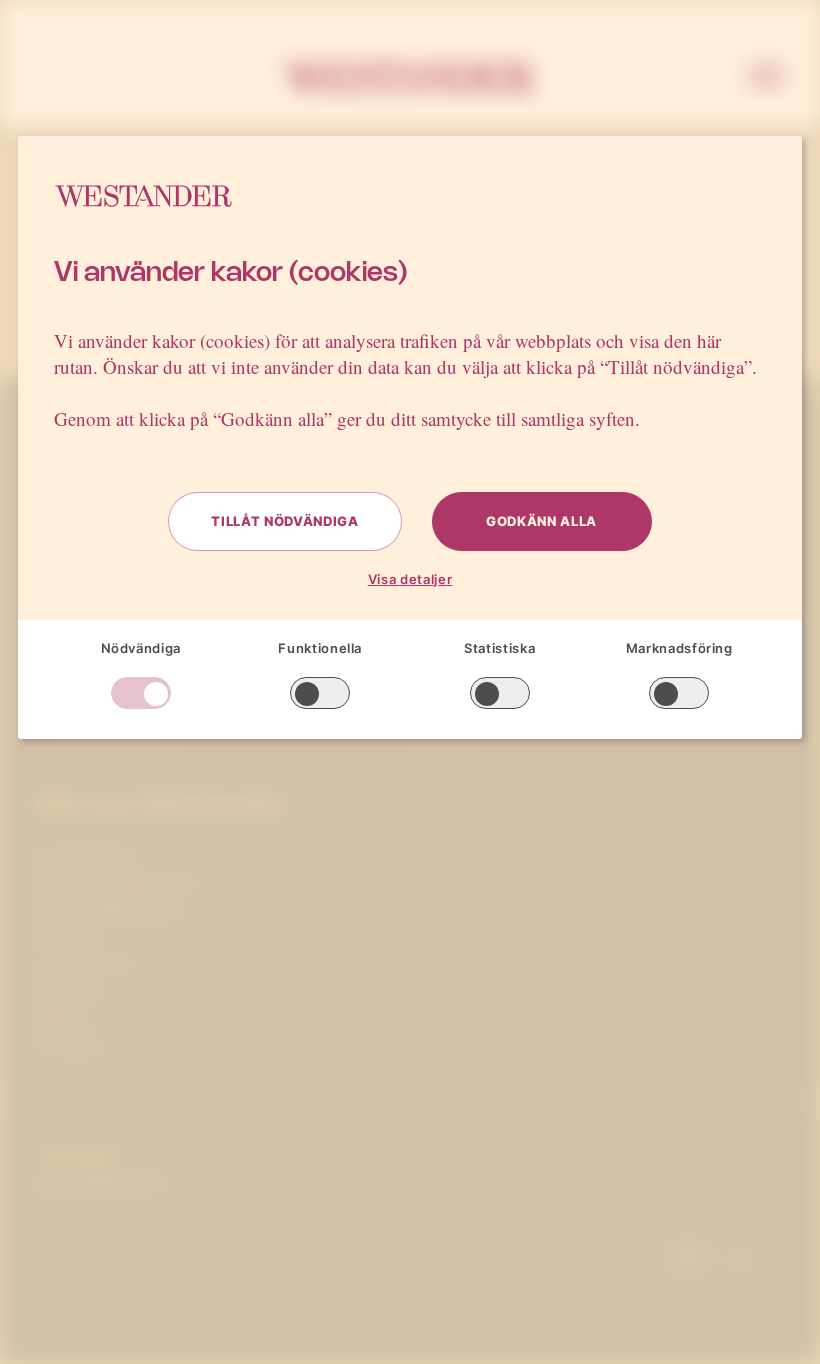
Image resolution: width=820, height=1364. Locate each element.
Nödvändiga (141, 648)
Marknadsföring (679, 648)
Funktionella (320, 648)
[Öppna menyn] (766, 78)
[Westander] (410, 78)
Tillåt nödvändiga (284, 521)
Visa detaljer (410, 579)
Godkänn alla (541, 521)
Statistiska (499, 648)
